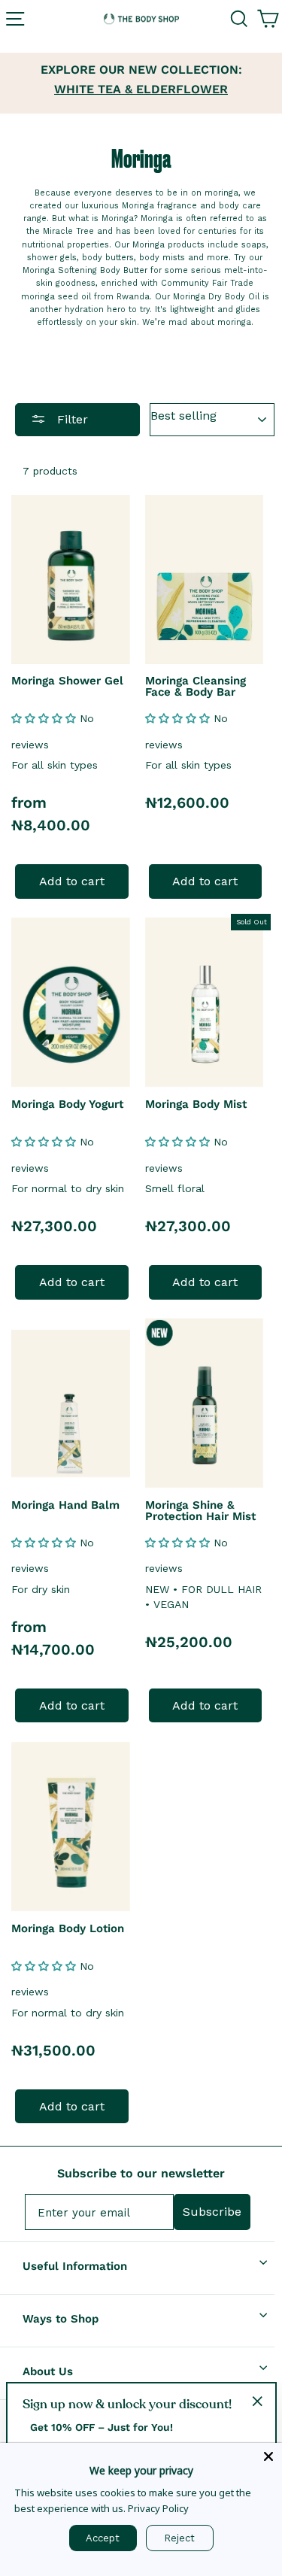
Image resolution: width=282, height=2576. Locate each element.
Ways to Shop (61, 2319)
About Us (48, 2371)
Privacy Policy (158, 2508)
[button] (45, 718)
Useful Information (75, 2266)
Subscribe (212, 2212)
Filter (71, 419)
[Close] (268, 2456)
